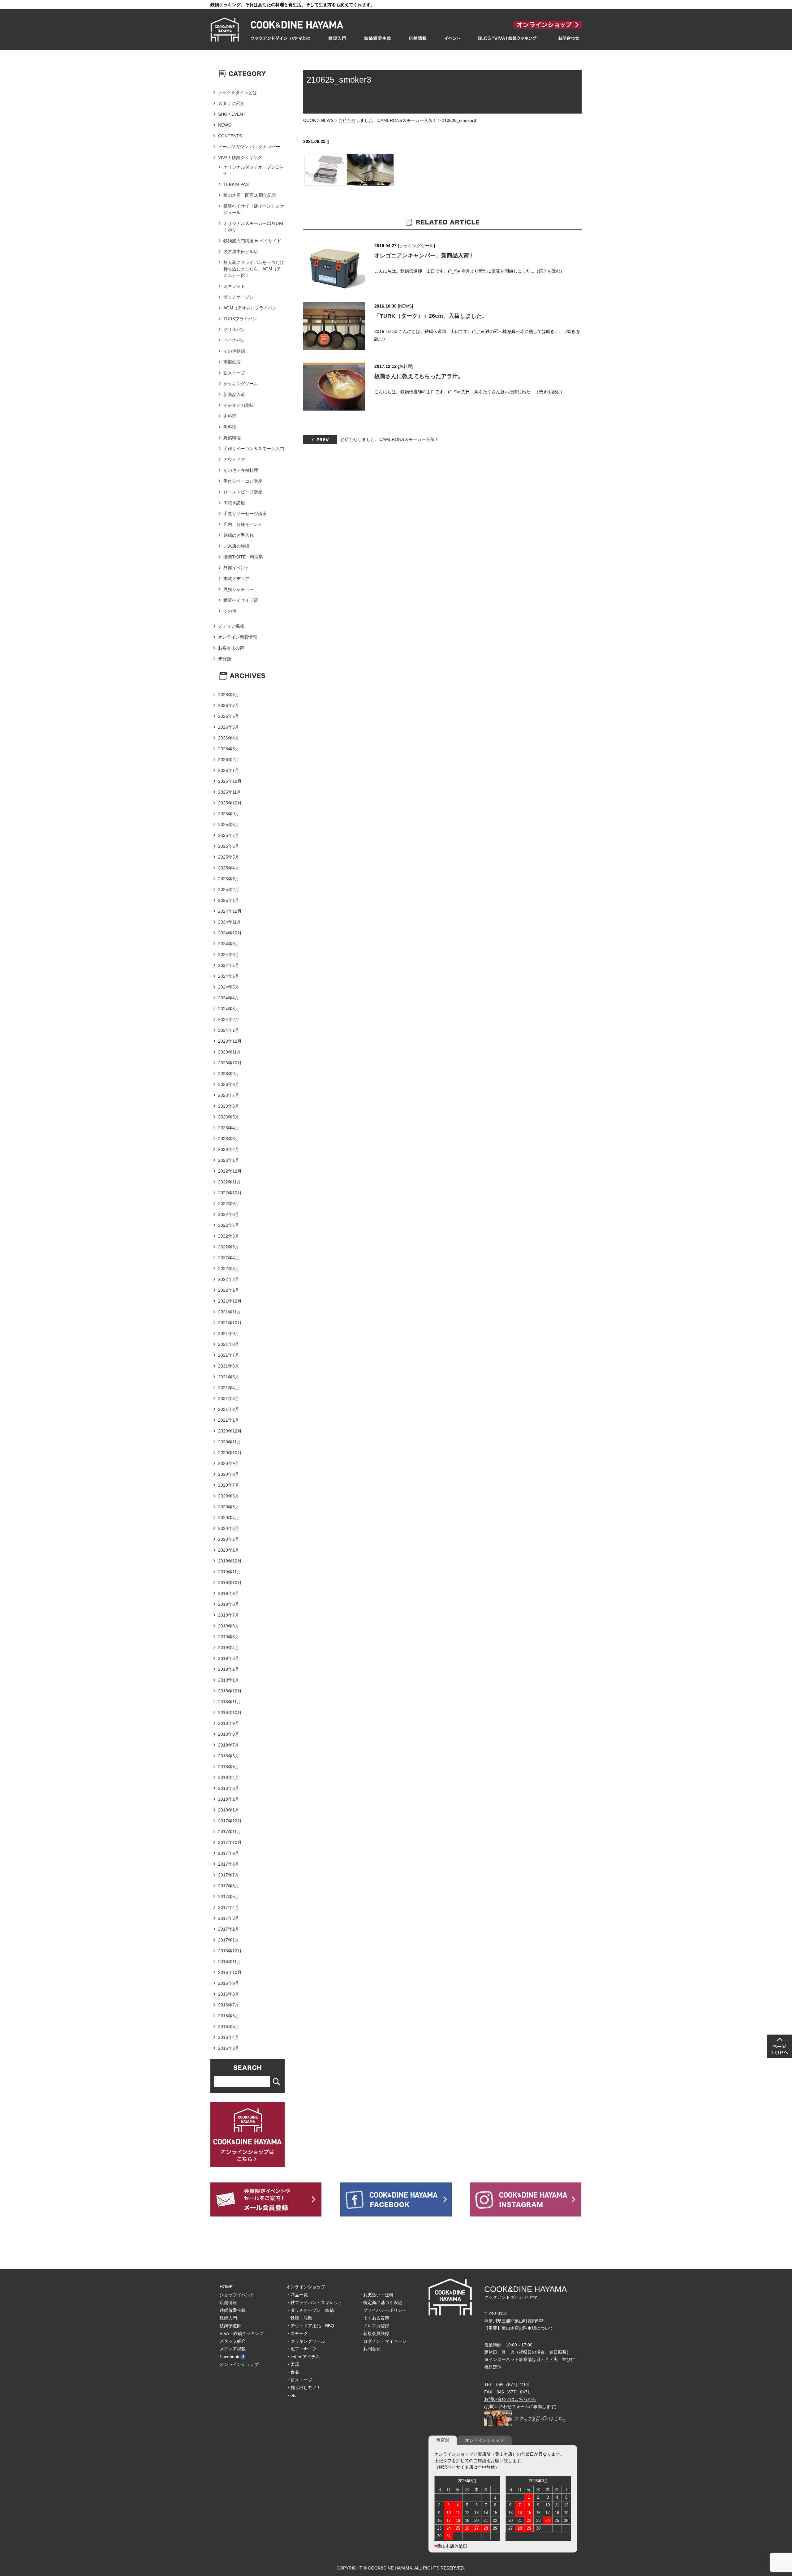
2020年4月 (229, 1518)
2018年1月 (229, 1810)
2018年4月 (229, 1777)
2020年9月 (229, 1463)
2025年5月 (229, 857)
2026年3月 (229, 749)
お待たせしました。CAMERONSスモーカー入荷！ (388, 120)
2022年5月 (229, 1247)
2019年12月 (230, 1561)
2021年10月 (230, 1323)
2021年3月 (229, 1398)
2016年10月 (230, 1972)
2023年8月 (229, 1084)
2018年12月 (230, 1691)
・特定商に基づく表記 (381, 2302)
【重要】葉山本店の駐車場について (519, 2328)
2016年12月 (230, 1951)
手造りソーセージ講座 (245, 514)
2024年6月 (229, 976)
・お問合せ (370, 2349)
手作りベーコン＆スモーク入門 (254, 449)
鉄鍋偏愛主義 (233, 2310)
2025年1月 (229, 900)
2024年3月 (229, 1009)
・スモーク (297, 2333)
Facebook (229, 2357)
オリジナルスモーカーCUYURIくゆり (253, 227)
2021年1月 (229, 1420)
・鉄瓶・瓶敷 (299, 2318)
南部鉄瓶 (232, 362)
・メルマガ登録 (374, 2326)
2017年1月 (229, 1940)
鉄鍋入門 (228, 2318)
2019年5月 (229, 1637)
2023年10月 (230, 1063)
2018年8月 (229, 1734)
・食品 (293, 2372)
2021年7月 (229, 1355)
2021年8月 (229, 1344)
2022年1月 (229, 1290)
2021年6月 (229, 1366)
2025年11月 (230, 792)
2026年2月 (229, 760)
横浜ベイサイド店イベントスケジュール (254, 209)
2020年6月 (229, 1496)
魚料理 (406, 366)
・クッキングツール (306, 2341)
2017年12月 (230, 1821)
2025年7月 (229, 835)
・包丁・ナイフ (301, 2349)
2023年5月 (229, 1117)
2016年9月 (229, 1983)
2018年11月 (230, 1702)
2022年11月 (230, 1182)
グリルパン (234, 330)
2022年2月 (229, 1279)
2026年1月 (229, 770)
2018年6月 (229, 1756)
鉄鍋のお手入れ (239, 535)
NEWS (327, 120)
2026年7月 (229, 705)
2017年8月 (229, 1864)
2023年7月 (229, 1095)
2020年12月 (230, 1431)
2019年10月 (230, 1583)
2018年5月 (229, 1767)
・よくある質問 (374, 2318)
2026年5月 (229, 727)
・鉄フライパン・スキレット (314, 2302)
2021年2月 (229, 1409)
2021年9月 (229, 1333)
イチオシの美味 (239, 405)
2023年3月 (229, 1139)
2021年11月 (230, 1312)
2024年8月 (229, 954)
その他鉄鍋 (234, 351)
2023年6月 (229, 1106)
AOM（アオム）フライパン (250, 308)
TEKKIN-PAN (236, 184)
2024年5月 (229, 987)
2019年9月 (229, 1593)
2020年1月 (229, 1550)
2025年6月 (229, 846)
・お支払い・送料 (376, 2295)
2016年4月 (229, 2037)
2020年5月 (229, 1507)
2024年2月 (229, 1019)
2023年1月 (229, 1160)
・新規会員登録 (374, 2333)
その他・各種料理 (241, 470)
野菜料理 (232, 438)
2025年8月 (229, 825)
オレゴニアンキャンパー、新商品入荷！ (424, 256)
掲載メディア (236, 579)
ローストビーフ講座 (243, 492)
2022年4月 (229, 1258)
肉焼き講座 (234, 503)
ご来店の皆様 (236, 546)
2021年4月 (229, 1388)
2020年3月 (229, 1528)
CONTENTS (230, 136)
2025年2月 (229, 890)
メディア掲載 (231, 626)
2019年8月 (229, 1604)
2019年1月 (229, 1680)
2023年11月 (230, 1052)
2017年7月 (229, 1875)
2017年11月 (230, 1832)
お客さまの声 (231, 648)
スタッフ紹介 (231, 103)
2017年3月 (229, 1918)
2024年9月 (229, 944)
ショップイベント (237, 2295)
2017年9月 (229, 1853)
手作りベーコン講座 (243, 481)
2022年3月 (229, 1269)
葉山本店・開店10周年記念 (250, 195)
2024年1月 (229, 1030)
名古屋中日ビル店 (241, 252)
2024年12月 (230, 911)
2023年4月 (229, 1128)
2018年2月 (229, 1799)
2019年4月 (229, 1648)
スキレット (234, 286)
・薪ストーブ (299, 2380)
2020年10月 (230, 1453)
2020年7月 (229, 1485)
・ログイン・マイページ (383, 2341)
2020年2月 (229, 1539)
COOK (310, 120)
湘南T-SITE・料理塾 (243, 557)
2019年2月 (229, 1669)
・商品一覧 (297, 2295)
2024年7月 (229, 965)
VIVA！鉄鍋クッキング (240, 157)
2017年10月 (230, 1842)
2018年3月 (229, 1788)
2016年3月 (229, 2048)
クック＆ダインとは (238, 93)
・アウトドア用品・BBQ (310, 2326)
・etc (291, 2395)
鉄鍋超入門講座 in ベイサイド (252, 241)
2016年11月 (230, 1962)
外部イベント (236, 568)
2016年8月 (229, 1994)
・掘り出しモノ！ (303, 2388)
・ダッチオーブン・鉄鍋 (310, 2310)
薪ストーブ (234, 373)
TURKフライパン (240, 319)
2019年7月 (229, 1615)
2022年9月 (229, 1204)
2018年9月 (229, 1723)
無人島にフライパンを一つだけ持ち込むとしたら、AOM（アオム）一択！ (254, 269)
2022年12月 (230, 1171)
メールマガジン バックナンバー (249, 147)
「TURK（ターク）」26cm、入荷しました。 (431, 316)
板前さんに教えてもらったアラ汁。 (419, 376)
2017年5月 (229, 1897)
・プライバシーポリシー (383, 2310)
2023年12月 (230, 1041)
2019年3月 (229, 1658)
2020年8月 (229, 1474)
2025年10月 (230, 803)
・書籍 (293, 2364)
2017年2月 (229, 1929)
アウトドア (234, 459)
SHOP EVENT (232, 114)
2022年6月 (229, 1236)
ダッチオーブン (239, 297)
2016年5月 (229, 2027)
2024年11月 (230, 922)
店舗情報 (228, 2302)
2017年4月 (229, 1907)
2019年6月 (229, 1626)
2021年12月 (230, 1301)
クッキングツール (416, 246)
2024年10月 (230, 933)
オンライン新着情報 (238, 637)
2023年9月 (229, 1074)
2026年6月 (229, 716)
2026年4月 (229, 738)
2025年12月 (230, 781)
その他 (230, 611)
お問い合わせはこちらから (510, 2399)
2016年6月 (229, 2016)
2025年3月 (229, 879)
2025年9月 (229, 814)
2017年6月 (229, 1886)
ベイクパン (234, 340)
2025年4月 (229, 868)
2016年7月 (229, 2005)
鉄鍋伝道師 (230, 2326)
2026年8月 (229, 695)
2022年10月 (230, 1193)
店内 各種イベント (243, 524)
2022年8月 (229, 1214)
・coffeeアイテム (303, 2357)
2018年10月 (230, 1712)
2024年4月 (229, 998)
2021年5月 (229, 1377)
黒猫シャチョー (239, 589)
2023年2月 (229, 1149)
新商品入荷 (234, 394)
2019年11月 (230, 1572)
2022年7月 (229, 1225)
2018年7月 (229, 1745)
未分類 (225, 659)
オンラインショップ (239, 2364)
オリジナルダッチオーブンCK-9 (253, 170)
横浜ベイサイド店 (241, 600)
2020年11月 (230, 1442)
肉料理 (230, 416)
